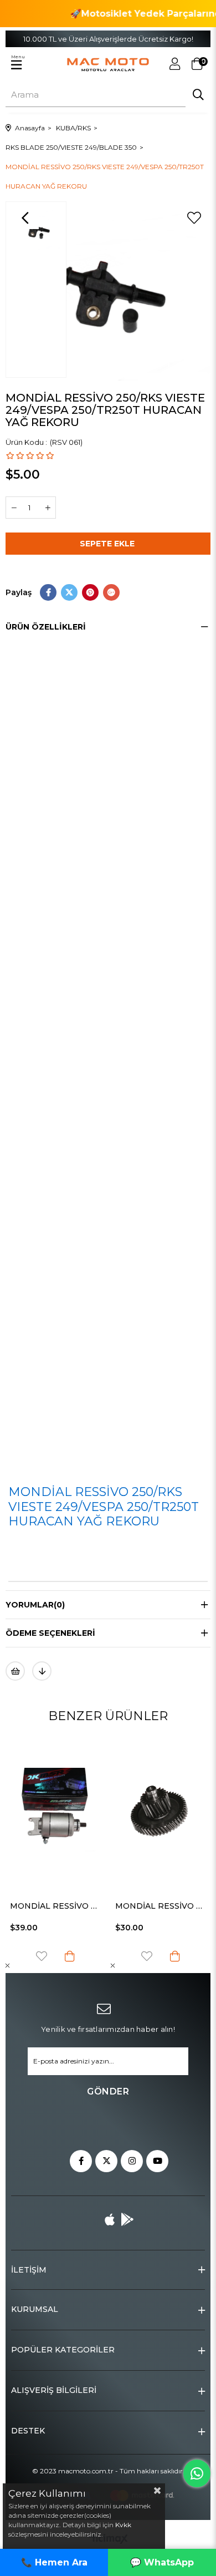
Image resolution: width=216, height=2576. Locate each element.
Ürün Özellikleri (46, 627)
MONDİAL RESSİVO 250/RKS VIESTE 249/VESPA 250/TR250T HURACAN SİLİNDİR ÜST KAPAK (162, 1906)
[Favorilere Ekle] (194, 218)
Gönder (108, 2091)
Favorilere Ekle (43, 1956)
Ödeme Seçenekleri (50, 1633)
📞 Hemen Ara (54, 2562)
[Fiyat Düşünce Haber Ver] (42, 1671)
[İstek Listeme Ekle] (15, 1671)
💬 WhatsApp (162, 2562)
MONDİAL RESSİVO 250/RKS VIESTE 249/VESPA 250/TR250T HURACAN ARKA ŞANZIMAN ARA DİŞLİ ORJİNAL (57, 1906)
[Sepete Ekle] (71, 1956)
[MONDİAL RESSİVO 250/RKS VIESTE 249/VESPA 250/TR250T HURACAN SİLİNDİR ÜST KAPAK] (162, 1811)
